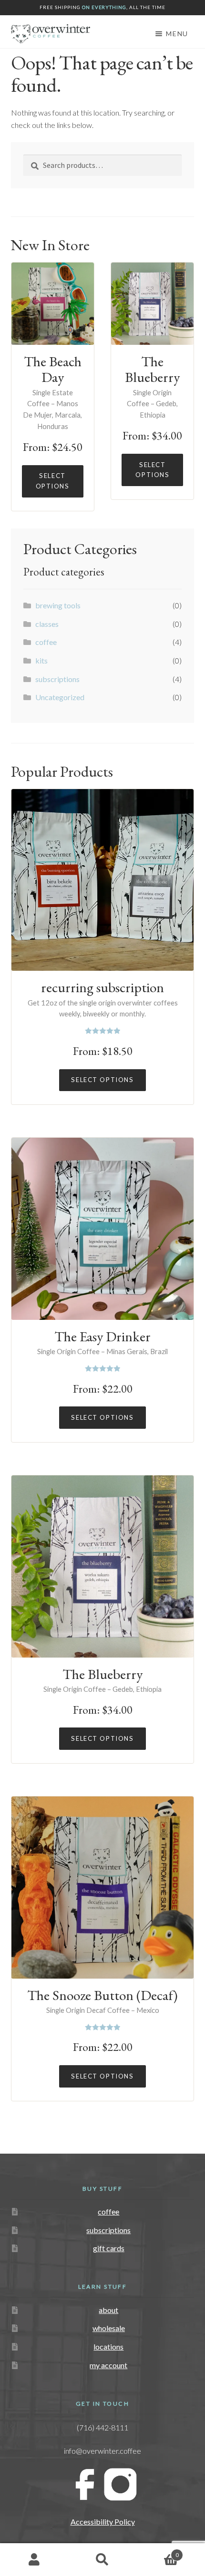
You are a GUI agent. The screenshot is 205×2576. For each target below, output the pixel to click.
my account (108, 2365)
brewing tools (58, 605)
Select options (53, 481)
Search (102, 2560)
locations (108, 2347)
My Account (34, 2560)
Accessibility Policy (103, 2522)
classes (47, 624)
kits (41, 660)
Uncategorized (60, 697)
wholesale (109, 2328)
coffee (46, 642)
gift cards (109, 2248)
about (108, 2310)
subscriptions (57, 679)
